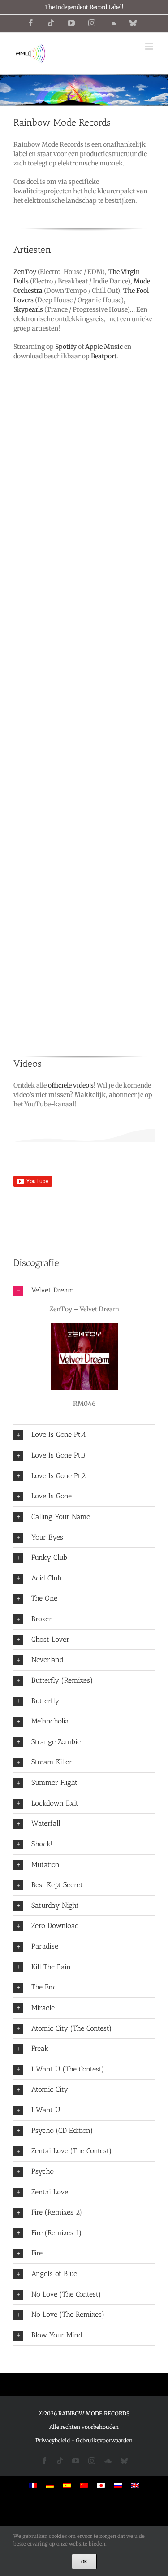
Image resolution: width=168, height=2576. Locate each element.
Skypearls (28, 309)
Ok (84, 2562)
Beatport (104, 356)
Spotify (66, 347)
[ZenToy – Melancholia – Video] (84, 1186)
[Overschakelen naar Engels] (135, 2485)
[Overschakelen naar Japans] (101, 2485)
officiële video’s (71, 1085)
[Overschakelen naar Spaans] (67, 2485)
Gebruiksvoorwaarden (104, 2440)
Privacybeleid (53, 2440)
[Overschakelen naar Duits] (50, 2485)
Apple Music (104, 347)
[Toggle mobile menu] (150, 46)
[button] (84, 1290)
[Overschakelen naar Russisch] (118, 2485)
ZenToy (25, 272)
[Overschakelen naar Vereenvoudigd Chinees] (84, 2485)
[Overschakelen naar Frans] (33, 2485)
